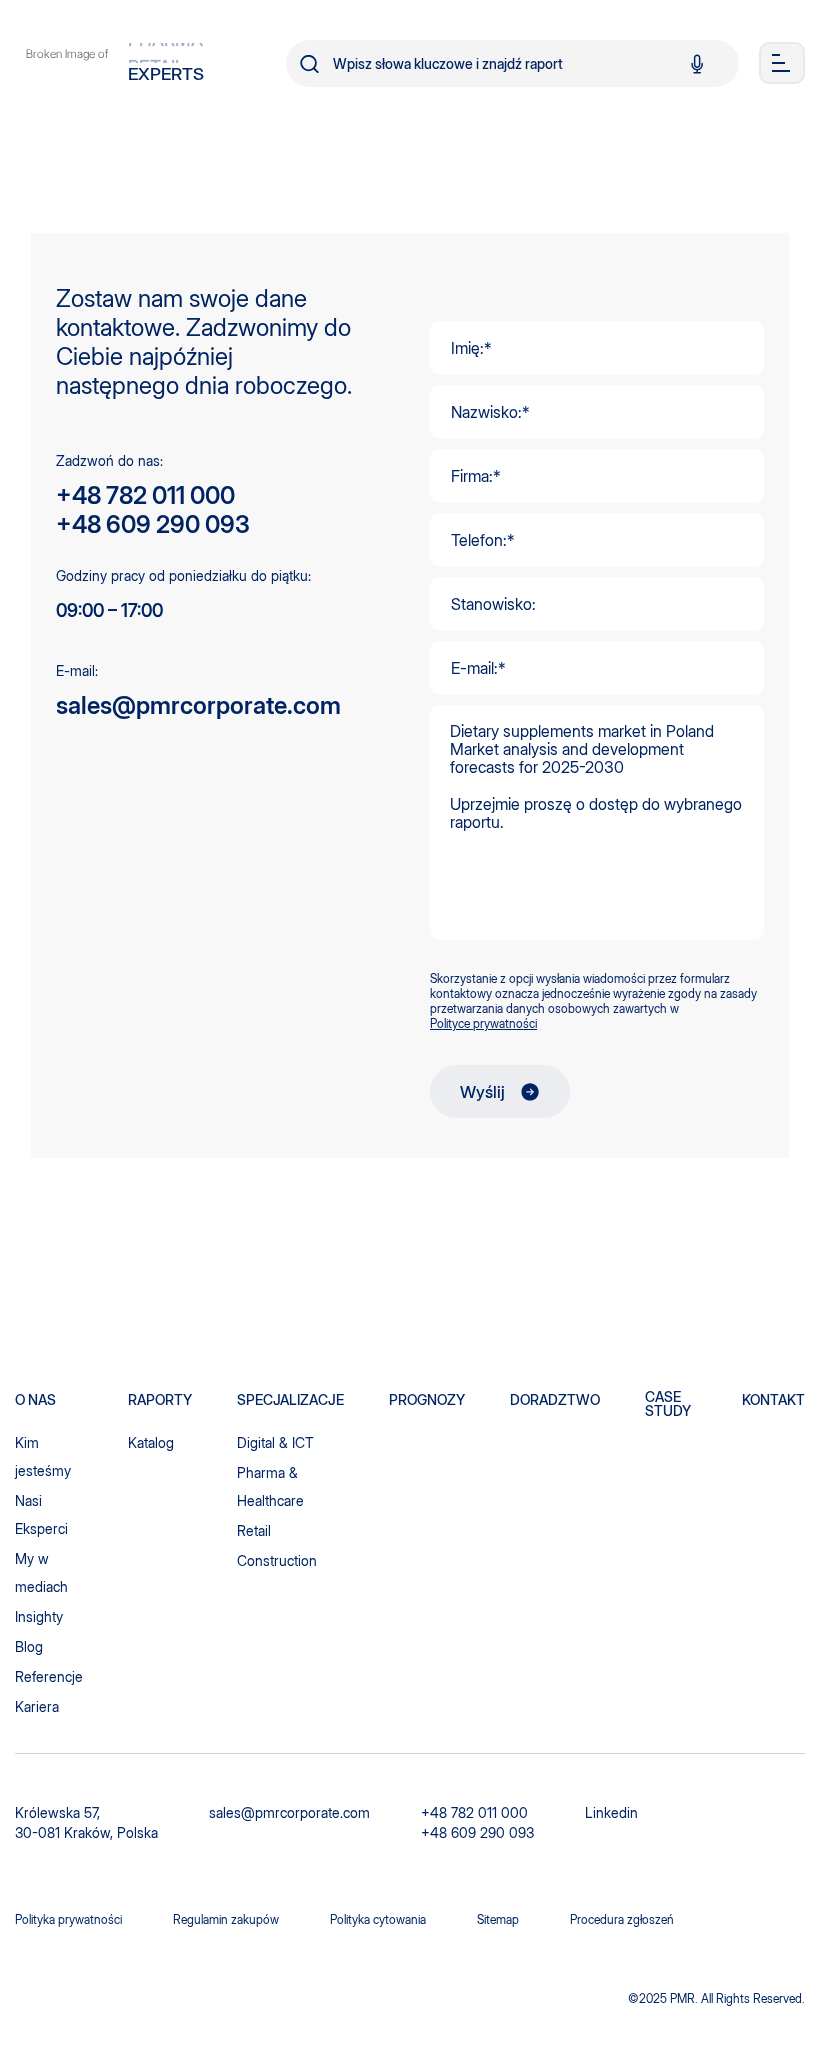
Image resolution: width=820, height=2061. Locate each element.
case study (668, 1404)
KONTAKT (773, 1400)
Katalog (151, 1442)
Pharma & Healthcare (270, 1486)
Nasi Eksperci (41, 1514)
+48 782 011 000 (145, 495)
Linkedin (611, 1812)
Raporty (160, 1400)
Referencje (49, 1676)
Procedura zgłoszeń (622, 1919)
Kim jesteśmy (43, 1456)
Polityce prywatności (483, 1023)
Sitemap (498, 1919)
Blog (29, 1646)
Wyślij (482, 1092)
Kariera (37, 1706)
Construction (277, 1560)
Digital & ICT (275, 1442)
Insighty (39, 1616)
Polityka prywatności (68, 1919)
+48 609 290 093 (153, 524)
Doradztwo (555, 1400)
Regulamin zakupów (226, 1919)
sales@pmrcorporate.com (198, 705)
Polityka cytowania (378, 1919)
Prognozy (427, 1400)
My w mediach (41, 1572)
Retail (254, 1530)
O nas (35, 1400)
